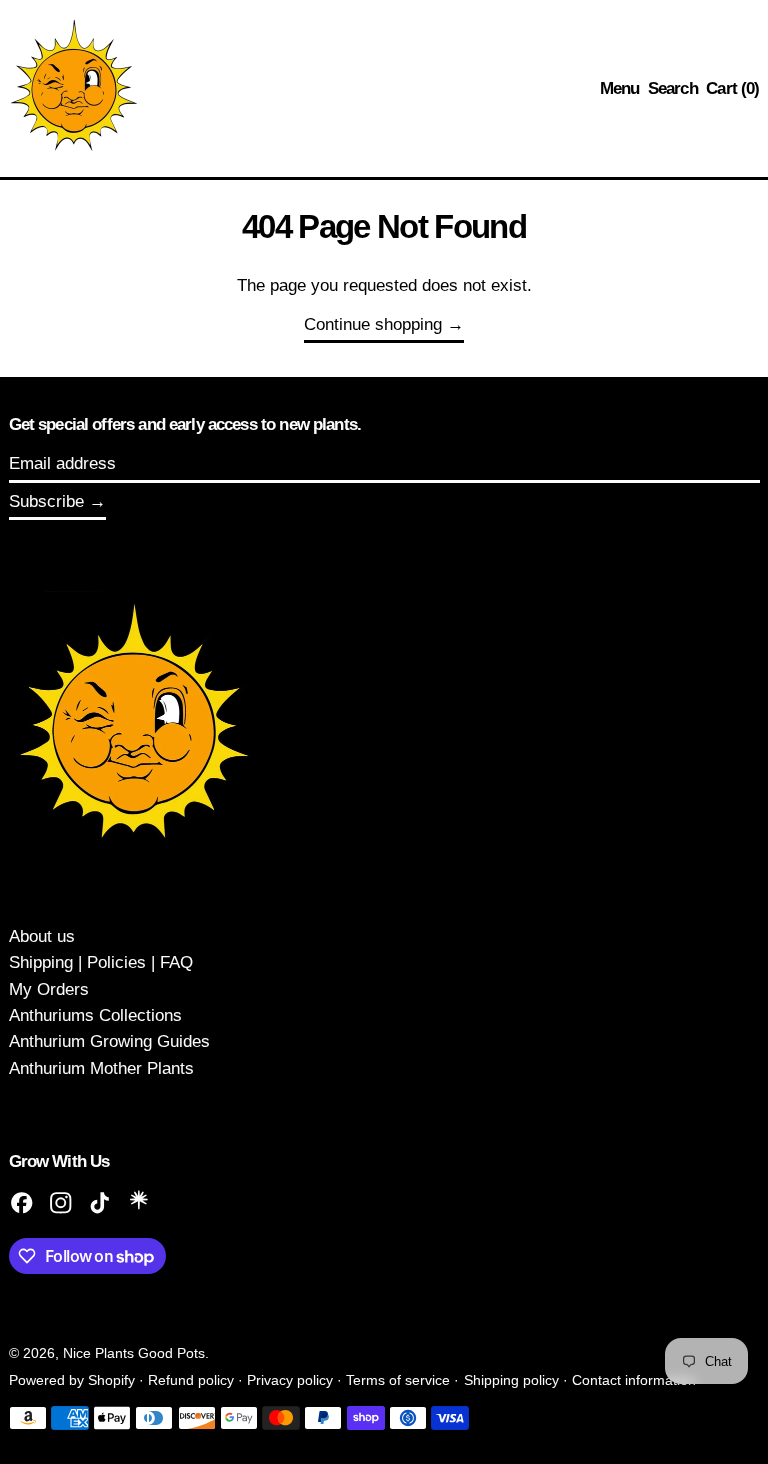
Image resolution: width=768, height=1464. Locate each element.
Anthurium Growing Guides (109, 1041)
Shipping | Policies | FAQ (101, 962)
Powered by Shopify (72, 1380)
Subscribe (46, 501)
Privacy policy (290, 1380)
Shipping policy (511, 1380)
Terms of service (398, 1380)
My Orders (49, 989)
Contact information (634, 1380)
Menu (620, 88)
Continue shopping (373, 324)
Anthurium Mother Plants (101, 1068)
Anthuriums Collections (95, 1015)
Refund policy (191, 1380)
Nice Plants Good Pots (134, 1353)
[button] (673, 89)
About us (42, 936)
